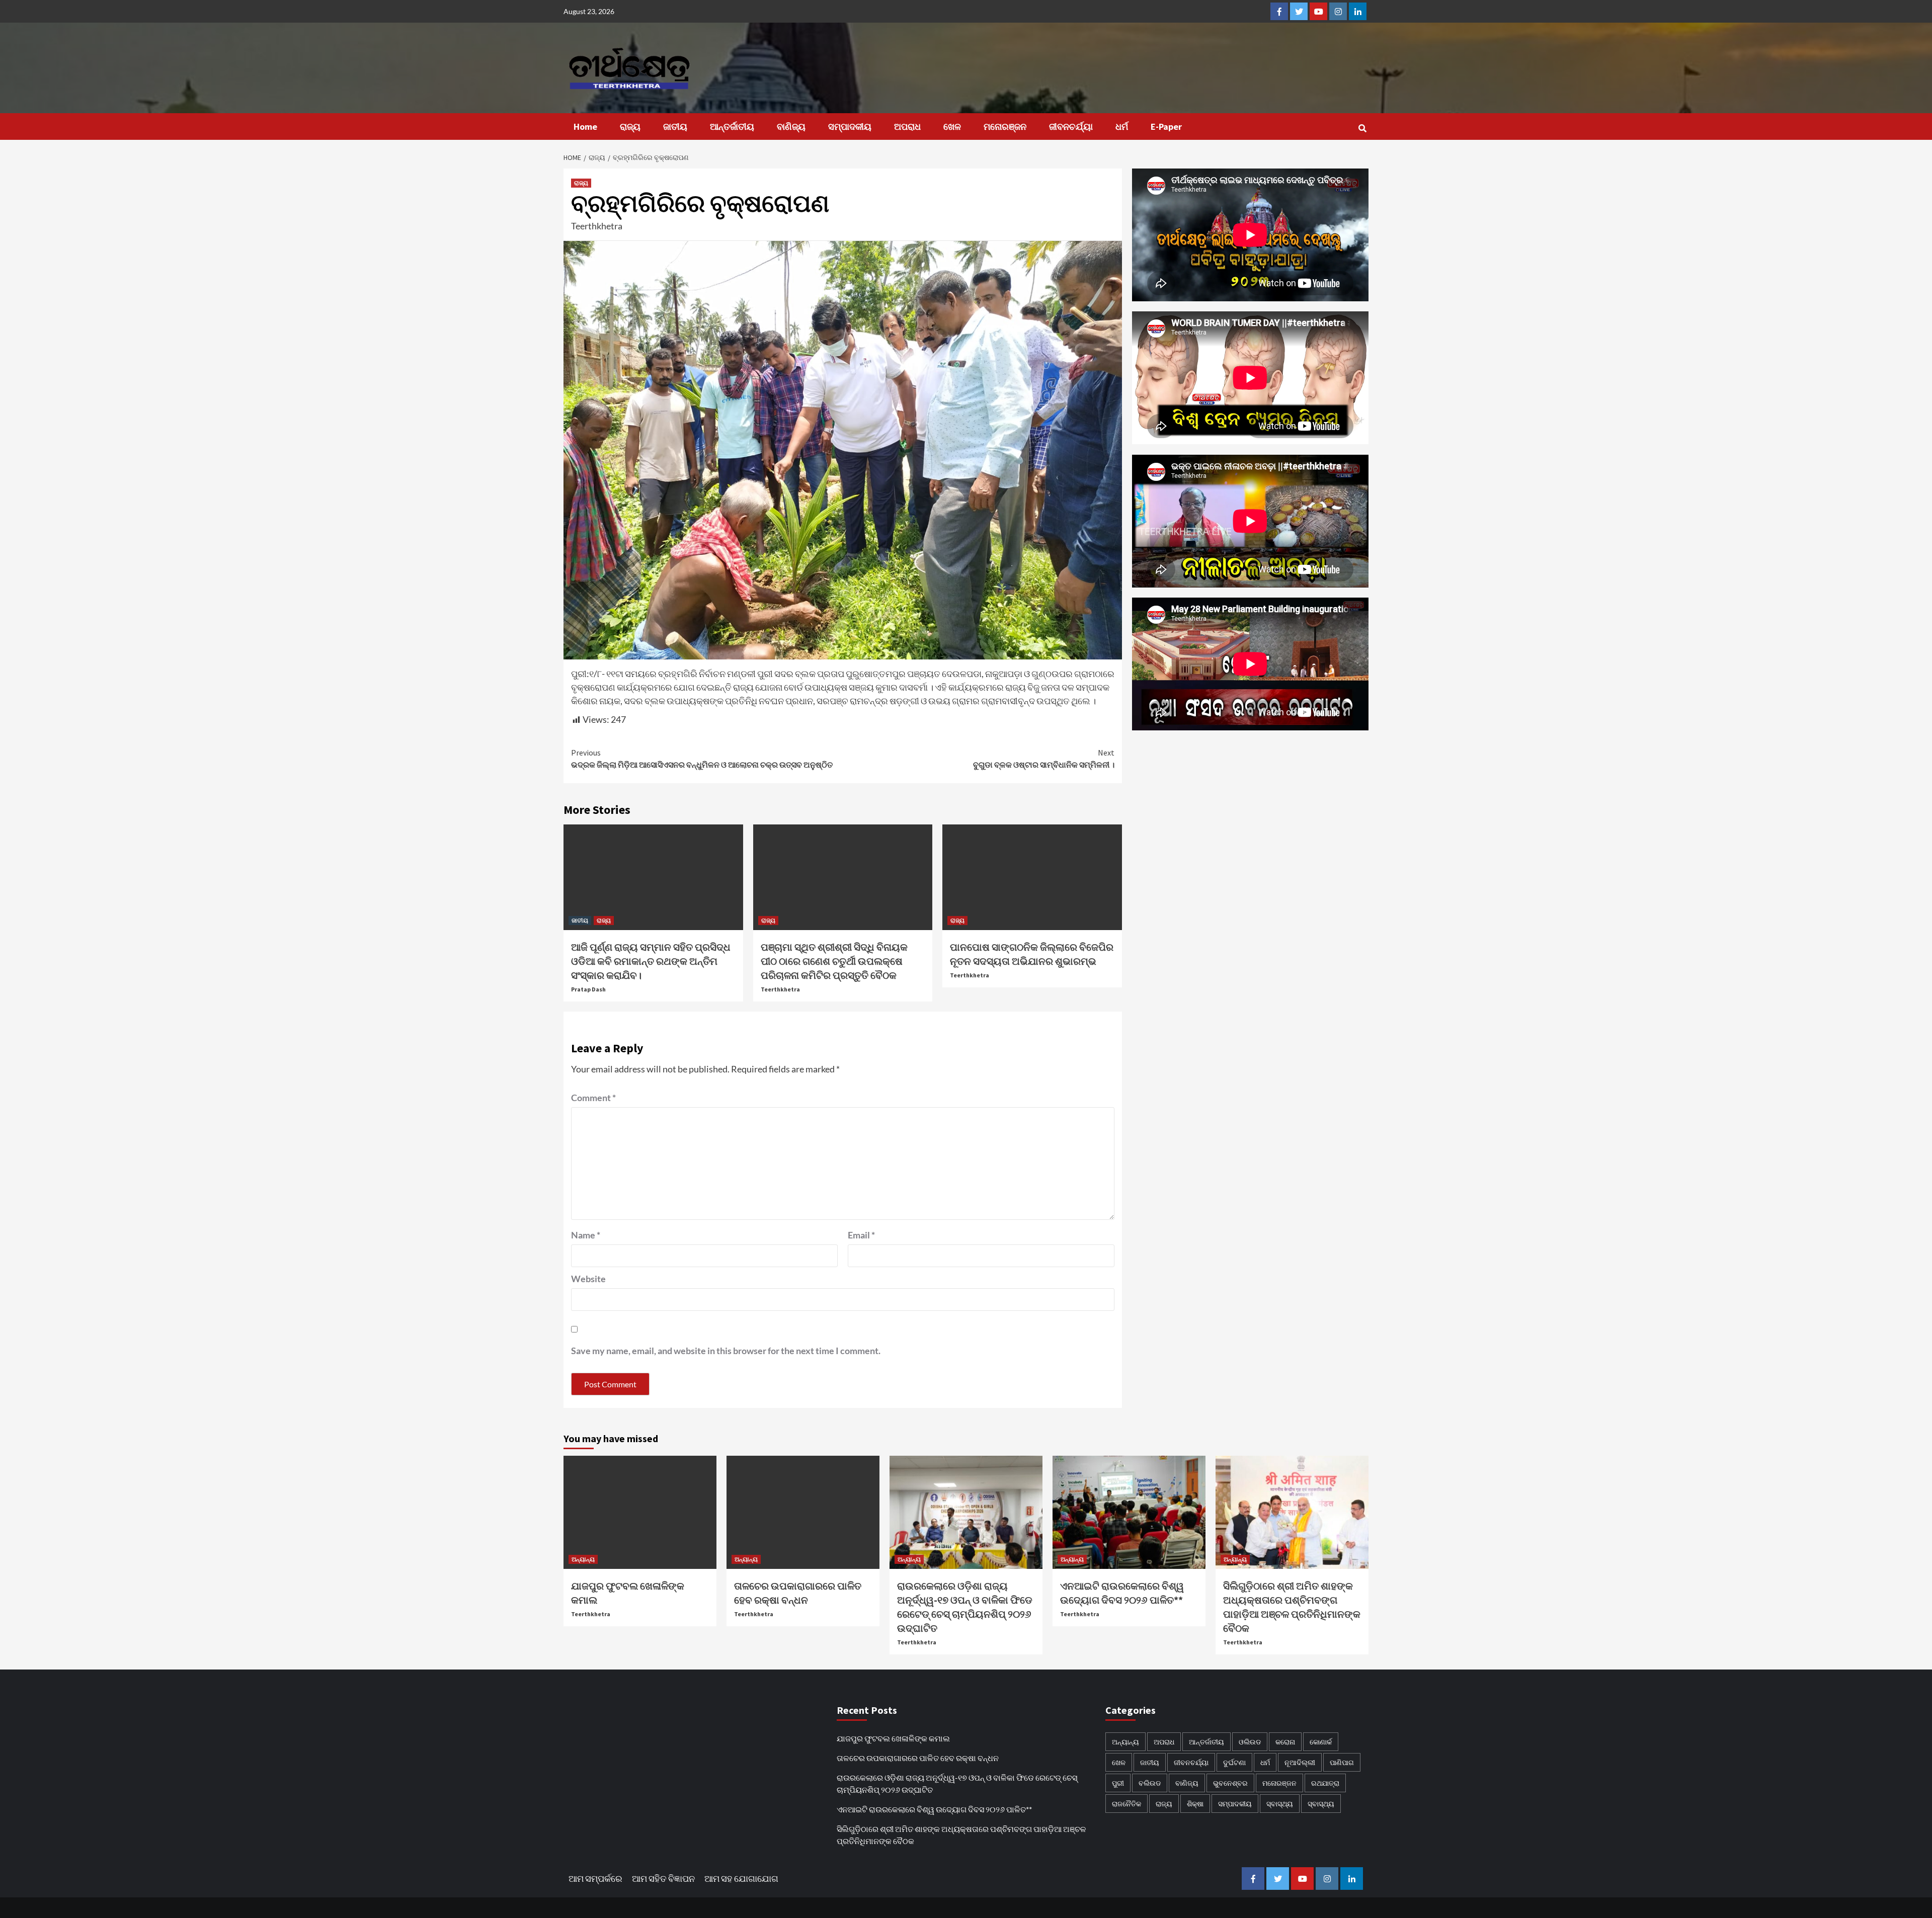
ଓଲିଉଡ (1250, 1742)
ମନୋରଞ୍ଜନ (1005, 127)
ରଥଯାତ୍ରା (1325, 1783)
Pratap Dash (588, 989)
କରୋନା (1285, 1742)
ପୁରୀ (1118, 1783)
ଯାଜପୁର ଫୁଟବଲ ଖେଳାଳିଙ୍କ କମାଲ (893, 1738)
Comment (593, 1098)
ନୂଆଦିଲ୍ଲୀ (1300, 1762)
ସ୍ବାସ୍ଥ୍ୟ (1280, 1804)
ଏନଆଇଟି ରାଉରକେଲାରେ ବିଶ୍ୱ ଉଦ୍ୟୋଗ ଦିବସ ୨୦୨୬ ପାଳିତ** (934, 1809)
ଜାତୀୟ (675, 127)
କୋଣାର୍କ (1321, 1742)
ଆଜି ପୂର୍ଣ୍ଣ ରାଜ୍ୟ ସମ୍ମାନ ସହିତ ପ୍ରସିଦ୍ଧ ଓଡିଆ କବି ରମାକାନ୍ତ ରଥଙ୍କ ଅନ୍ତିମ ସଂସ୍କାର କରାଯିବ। (651, 961)
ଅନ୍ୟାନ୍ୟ (583, 1559)
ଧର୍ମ (1122, 127)
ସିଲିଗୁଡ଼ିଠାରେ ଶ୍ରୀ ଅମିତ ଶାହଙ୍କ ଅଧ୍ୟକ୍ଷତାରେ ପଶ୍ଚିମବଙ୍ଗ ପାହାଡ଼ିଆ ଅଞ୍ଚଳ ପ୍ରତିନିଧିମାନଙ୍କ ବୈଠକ (961, 1835)
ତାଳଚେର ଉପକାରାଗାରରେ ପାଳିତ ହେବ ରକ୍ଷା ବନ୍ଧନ (918, 1758)
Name (586, 1235)
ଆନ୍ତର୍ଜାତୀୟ (732, 127)
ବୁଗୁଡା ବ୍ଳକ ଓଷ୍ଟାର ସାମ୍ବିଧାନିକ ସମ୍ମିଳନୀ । (1044, 759)
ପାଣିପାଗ (1342, 1762)
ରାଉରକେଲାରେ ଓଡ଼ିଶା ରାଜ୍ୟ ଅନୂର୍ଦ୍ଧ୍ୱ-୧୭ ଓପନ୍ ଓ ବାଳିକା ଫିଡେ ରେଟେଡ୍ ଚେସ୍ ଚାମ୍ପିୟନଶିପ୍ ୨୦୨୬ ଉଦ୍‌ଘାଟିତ (957, 1783)
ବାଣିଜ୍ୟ (791, 127)
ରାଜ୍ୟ (630, 127)
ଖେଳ (952, 127)
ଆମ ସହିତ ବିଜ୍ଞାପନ (663, 1878)
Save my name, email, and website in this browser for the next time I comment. (726, 1351)
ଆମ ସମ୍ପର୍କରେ (595, 1878)
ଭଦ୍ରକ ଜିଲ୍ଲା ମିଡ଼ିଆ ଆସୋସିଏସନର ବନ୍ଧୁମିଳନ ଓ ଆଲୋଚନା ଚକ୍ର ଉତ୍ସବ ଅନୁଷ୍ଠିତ (702, 759)
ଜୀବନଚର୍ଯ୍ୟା (1071, 127)
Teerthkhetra (597, 226)
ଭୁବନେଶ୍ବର (1230, 1783)
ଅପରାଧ (907, 127)
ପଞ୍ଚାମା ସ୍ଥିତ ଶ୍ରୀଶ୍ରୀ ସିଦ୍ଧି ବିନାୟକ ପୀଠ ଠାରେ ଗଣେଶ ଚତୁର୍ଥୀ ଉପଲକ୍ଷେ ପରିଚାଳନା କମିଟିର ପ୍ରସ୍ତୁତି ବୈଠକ (834, 961)
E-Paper (1166, 127)
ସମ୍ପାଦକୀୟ (850, 127)
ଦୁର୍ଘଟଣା (1234, 1762)
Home (585, 127)
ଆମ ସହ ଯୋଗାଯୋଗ (741, 1878)
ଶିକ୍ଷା (1195, 1804)
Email (861, 1235)
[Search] (1362, 128)
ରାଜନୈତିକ (1126, 1804)
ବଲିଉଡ (1150, 1783)
